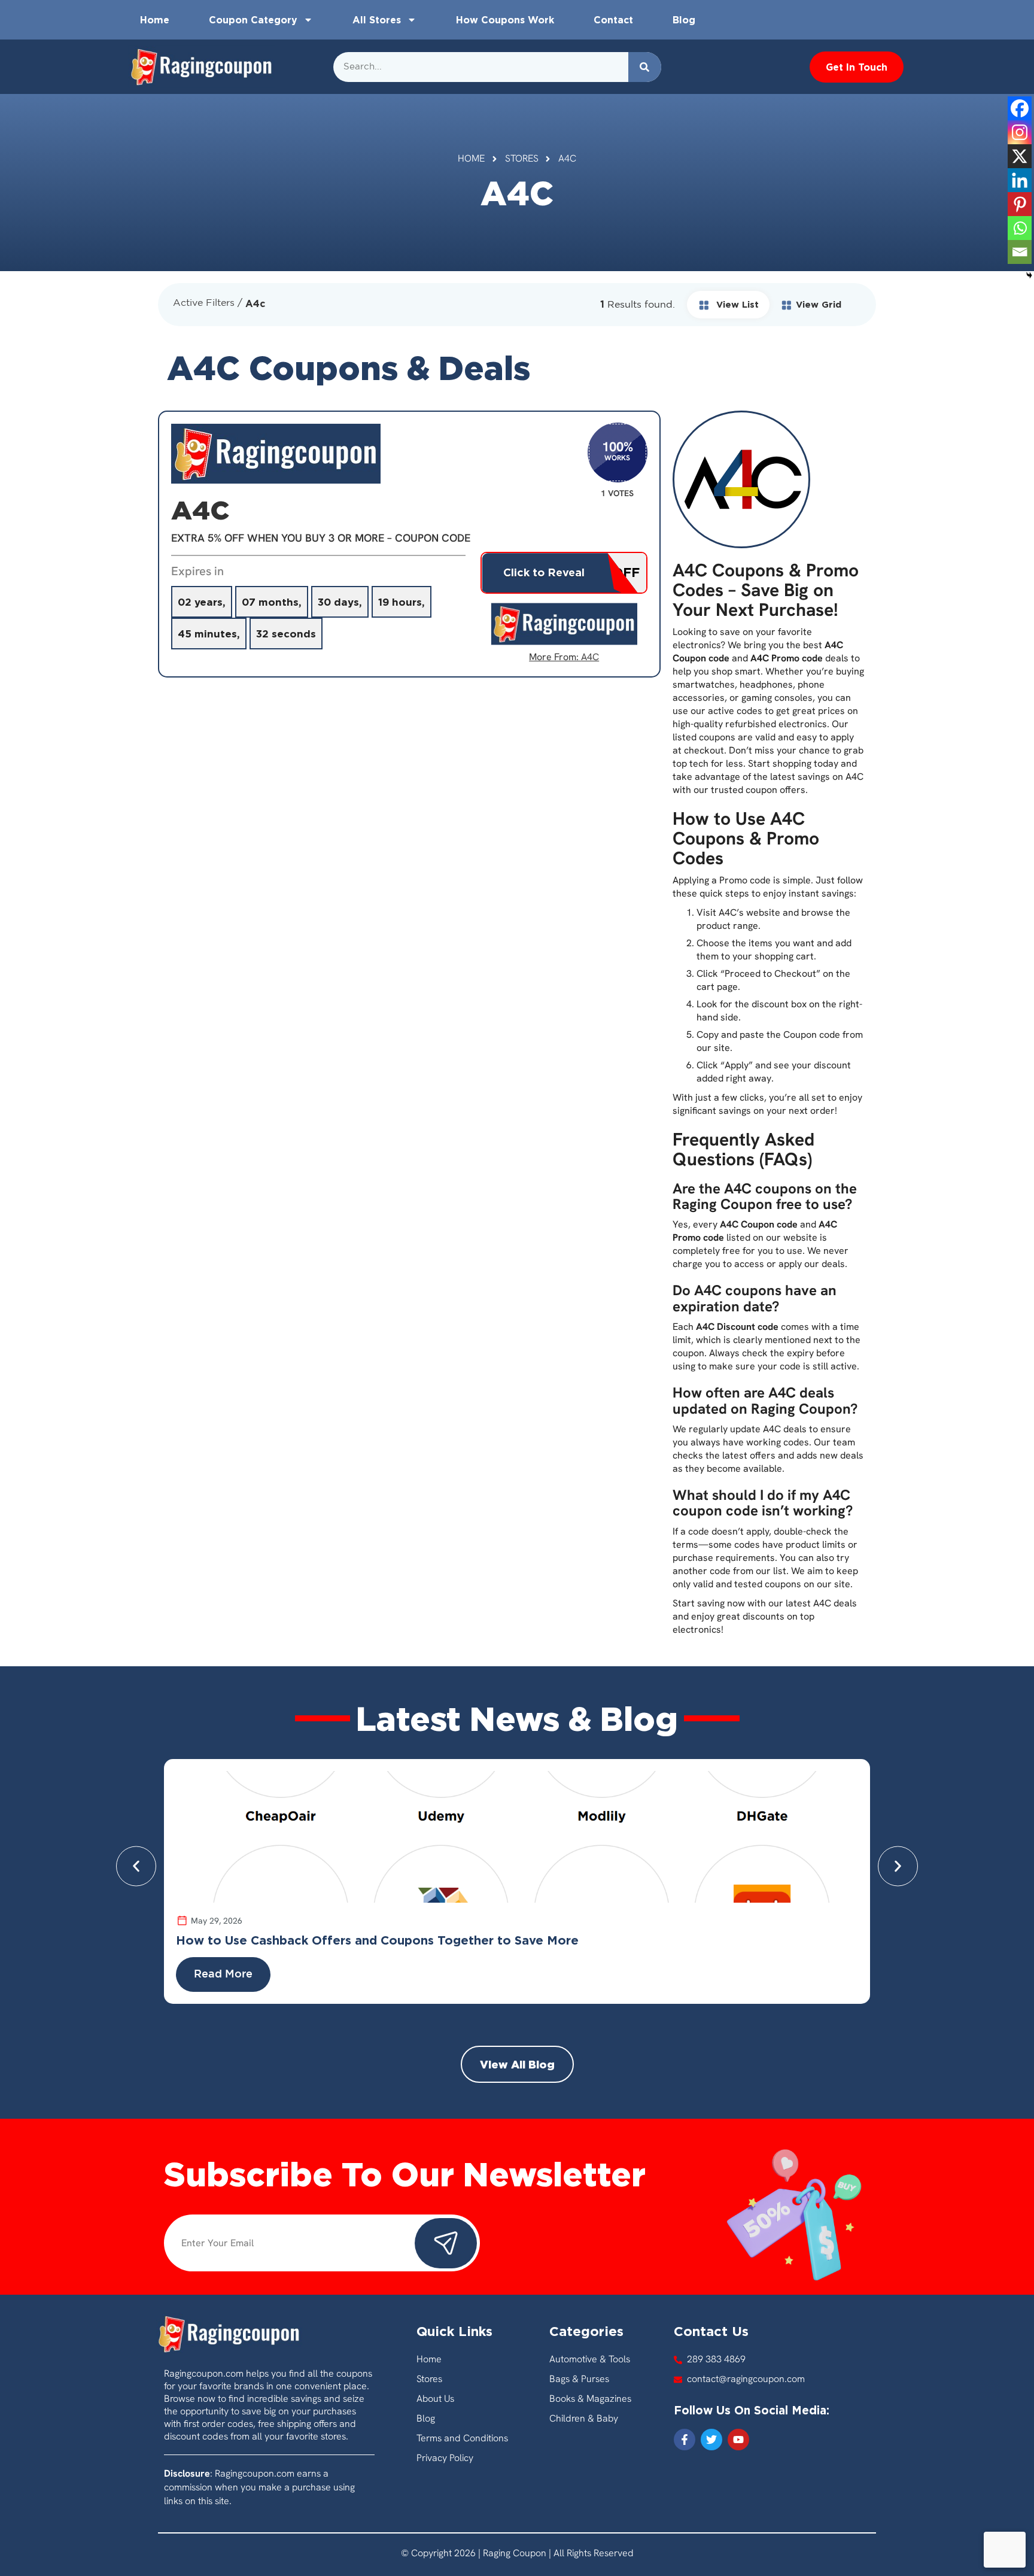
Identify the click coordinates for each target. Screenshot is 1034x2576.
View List (736, 304)
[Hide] (1029, 275)
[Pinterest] (1020, 204)
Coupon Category (253, 20)
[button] (136, 1866)
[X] (1020, 156)
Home (155, 20)
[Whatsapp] (1020, 228)
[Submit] (446, 2243)
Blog (684, 20)
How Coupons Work (505, 20)
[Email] (1020, 252)
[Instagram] (1020, 132)
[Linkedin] (1020, 180)
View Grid (819, 304)
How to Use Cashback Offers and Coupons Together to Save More (377, 1940)
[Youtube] (738, 2440)
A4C (590, 657)
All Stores (377, 20)
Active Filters (204, 303)
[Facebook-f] (685, 2440)
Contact (613, 20)
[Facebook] (1020, 108)
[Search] (645, 67)
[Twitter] (711, 2440)
